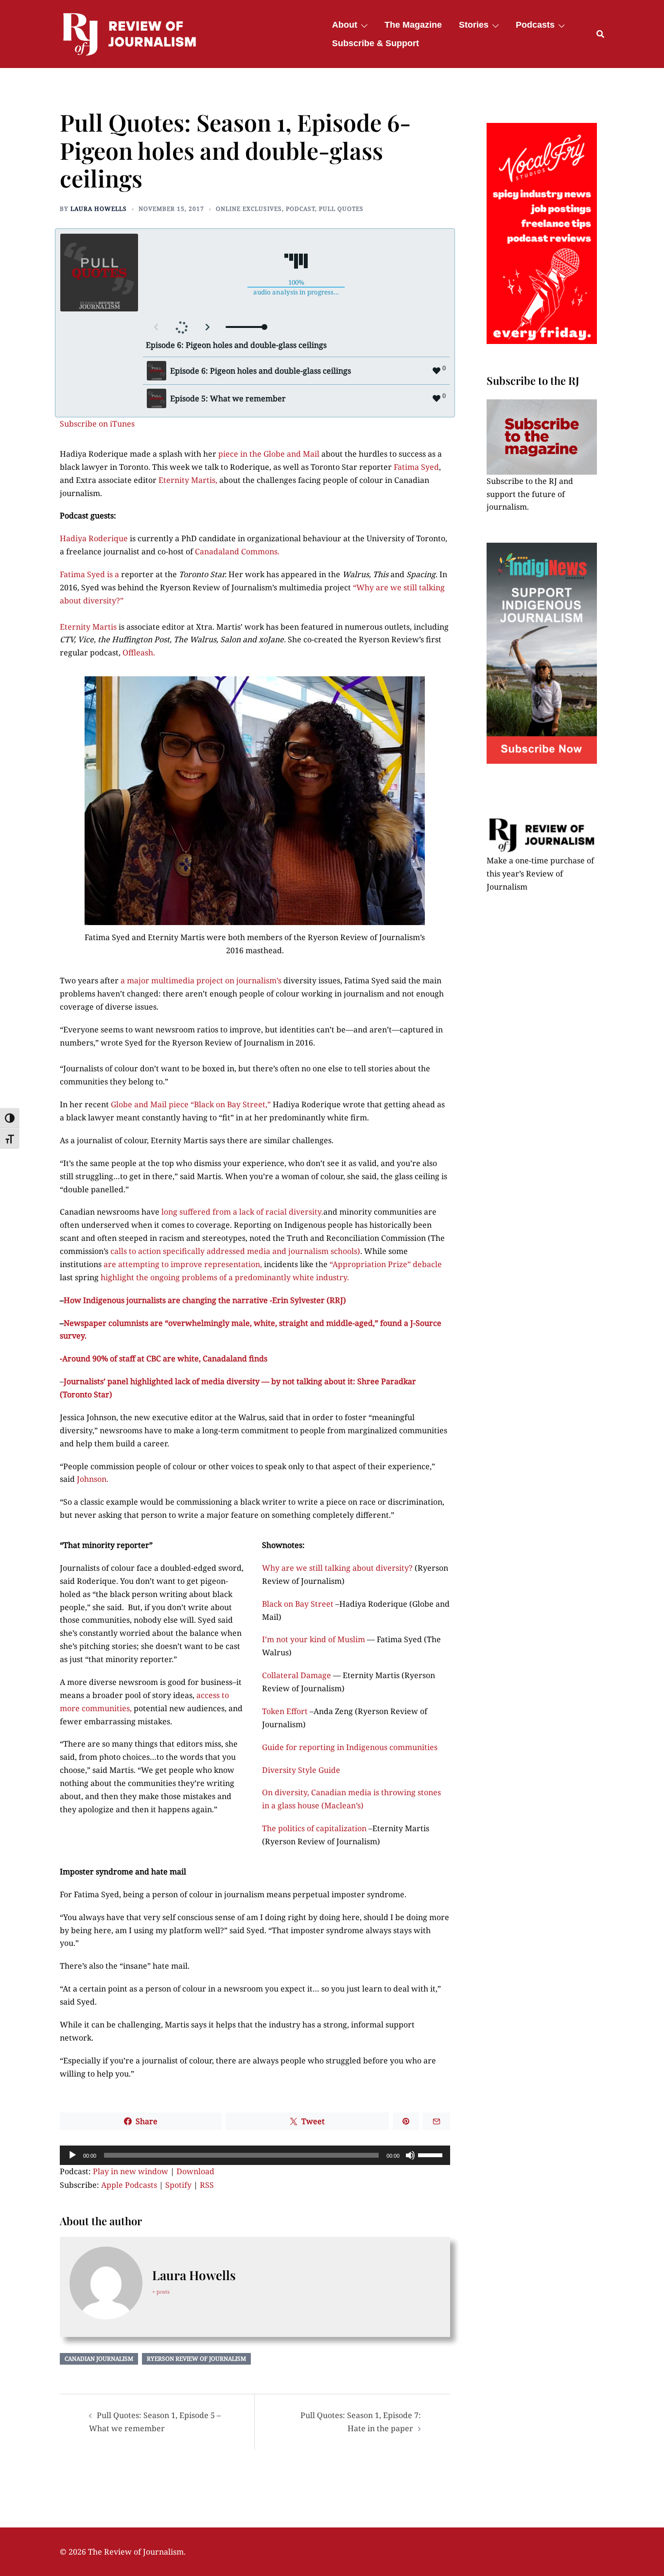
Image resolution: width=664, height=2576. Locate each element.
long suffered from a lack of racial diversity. (242, 1212)
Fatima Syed (416, 467)
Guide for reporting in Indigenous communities (350, 1747)
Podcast (300, 209)
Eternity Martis (89, 627)
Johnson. (93, 1479)
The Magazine (413, 25)
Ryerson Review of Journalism (196, 2359)
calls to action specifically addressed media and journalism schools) (235, 1251)
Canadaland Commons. (238, 551)
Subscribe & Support (376, 43)
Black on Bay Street (299, 1604)
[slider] (432, 2154)
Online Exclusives (249, 209)
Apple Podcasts (129, 2185)
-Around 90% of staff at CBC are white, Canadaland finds (164, 1358)
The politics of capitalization (315, 1828)
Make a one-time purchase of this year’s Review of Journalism (540, 874)
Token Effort (285, 1711)
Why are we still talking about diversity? (338, 1568)
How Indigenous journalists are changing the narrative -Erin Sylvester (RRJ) (205, 1300)
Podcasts (535, 25)
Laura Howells (99, 209)
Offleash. (139, 653)
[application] (255, 2155)
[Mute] (410, 2155)
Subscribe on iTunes (97, 424)
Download (195, 2171)
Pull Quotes (341, 209)
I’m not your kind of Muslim (315, 1639)
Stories (474, 25)
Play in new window (131, 2171)
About (345, 25)
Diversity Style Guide (301, 1770)
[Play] (72, 2155)
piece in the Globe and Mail (270, 454)
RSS (207, 2185)
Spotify (178, 2185)
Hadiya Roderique (95, 538)
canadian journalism (99, 2359)
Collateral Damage (297, 1675)
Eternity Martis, (188, 480)
